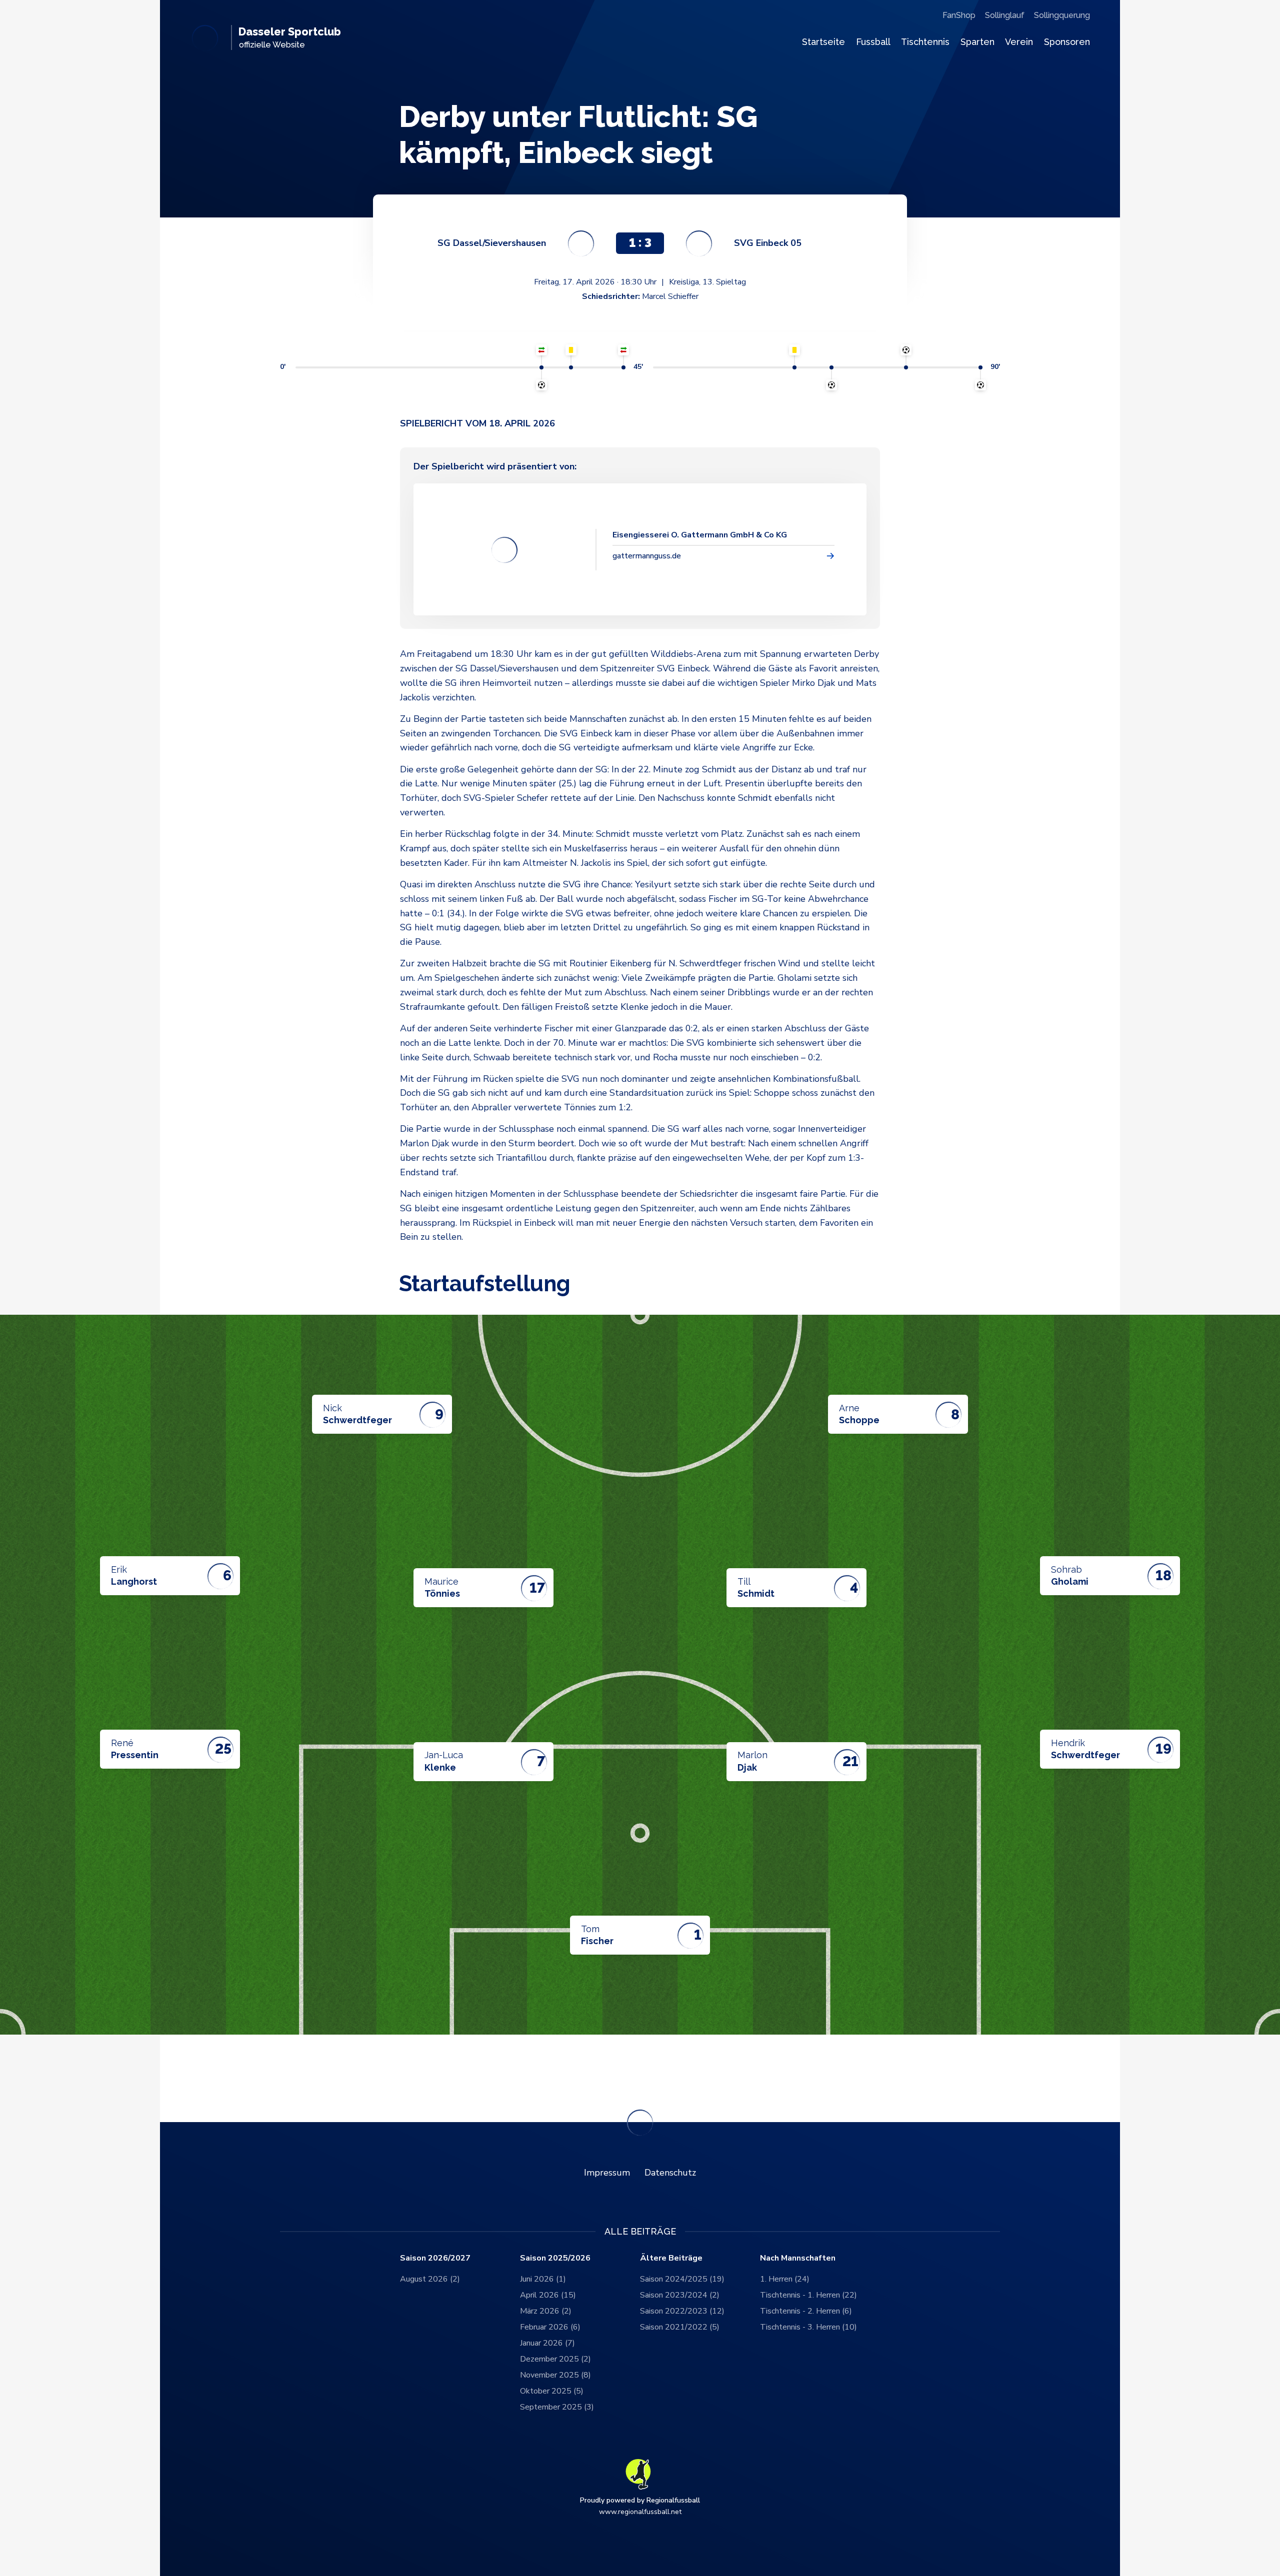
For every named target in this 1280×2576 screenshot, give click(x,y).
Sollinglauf (1005, 15)
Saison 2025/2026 (555, 2258)
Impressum (607, 2173)
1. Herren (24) (785, 2279)
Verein (1019, 42)
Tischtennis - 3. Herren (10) (808, 2327)
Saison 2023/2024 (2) (680, 2295)
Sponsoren (1067, 42)
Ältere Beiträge (671, 2258)
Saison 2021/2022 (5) (680, 2327)
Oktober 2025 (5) (552, 2391)
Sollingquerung (1062, 15)
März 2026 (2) (546, 2311)
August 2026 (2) (430, 2279)
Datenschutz (670, 2173)
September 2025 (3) (557, 2407)
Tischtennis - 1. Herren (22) (808, 2295)
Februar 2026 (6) (550, 2327)
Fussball (873, 42)
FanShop (959, 15)
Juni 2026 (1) (543, 2279)
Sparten (977, 42)
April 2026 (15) (548, 2295)
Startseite (823, 42)
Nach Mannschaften (798, 2258)
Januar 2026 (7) (547, 2343)
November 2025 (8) (555, 2375)
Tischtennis (925, 42)
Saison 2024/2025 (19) (682, 2279)
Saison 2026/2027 (435, 2258)
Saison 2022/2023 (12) (682, 2311)
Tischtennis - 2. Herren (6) (806, 2311)
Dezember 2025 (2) (555, 2359)
